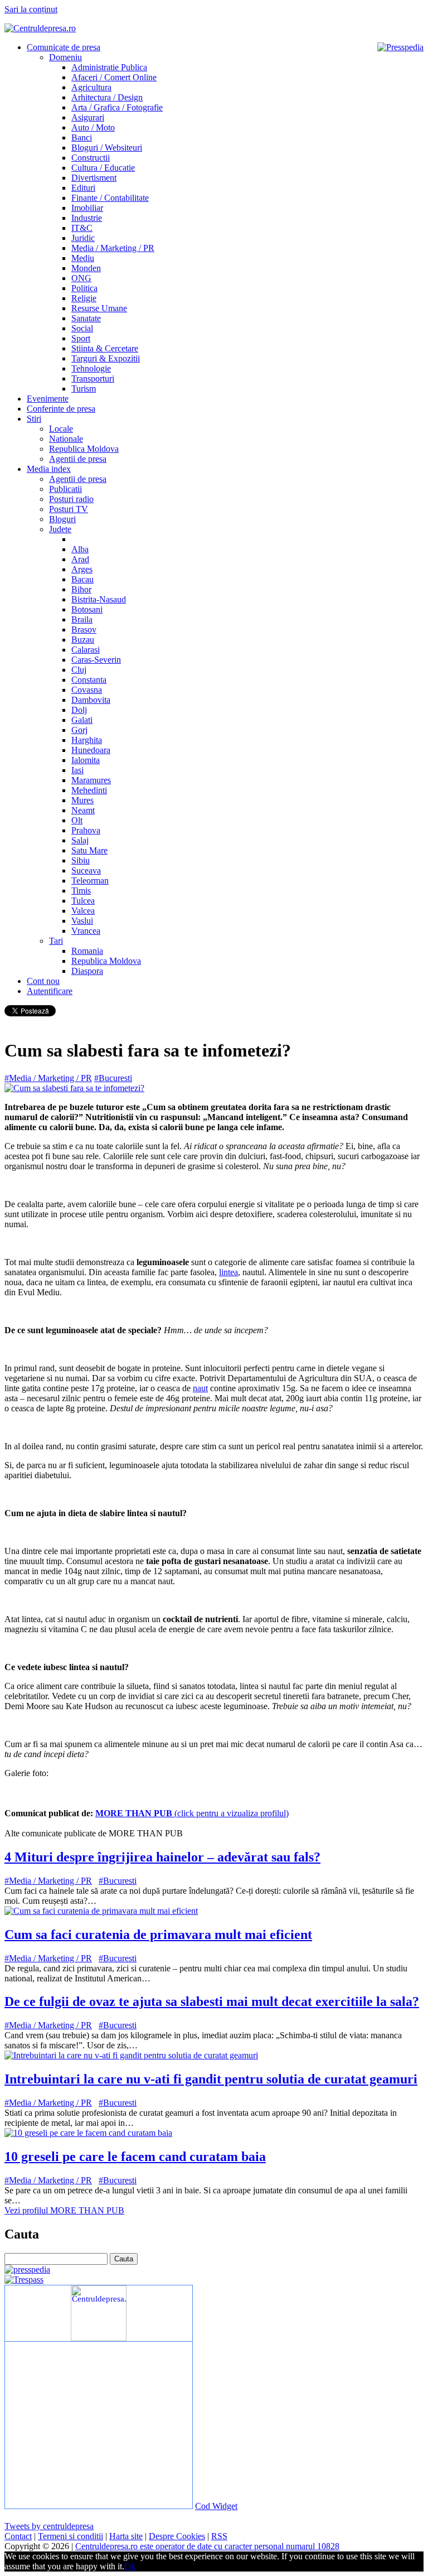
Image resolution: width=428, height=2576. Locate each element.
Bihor (81, 589)
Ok (130, 2566)
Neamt (83, 810)
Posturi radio (71, 499)
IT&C (82, 228)
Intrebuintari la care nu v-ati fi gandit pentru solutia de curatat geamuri (211, 2079)
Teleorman (90, 881)
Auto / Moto (93, 127)
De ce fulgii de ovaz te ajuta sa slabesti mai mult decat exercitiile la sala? (212, 2001)
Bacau (82, 579)
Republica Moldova (84, 449)
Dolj (79, 710)
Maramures (91, 780)
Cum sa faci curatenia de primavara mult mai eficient (158, 1935)
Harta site (126, 2536)
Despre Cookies (177, 2536)
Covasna (87, 690)
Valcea (83, 911)
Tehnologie (91, 368)
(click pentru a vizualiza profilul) (192, 1813)
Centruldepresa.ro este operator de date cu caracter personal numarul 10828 (207, 2546)
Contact (18, 2536)
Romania (87, 951)
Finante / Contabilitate (110, 198)
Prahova (86, 830)
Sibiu (81, 860)
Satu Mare (89, 850)
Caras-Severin (96, 660)
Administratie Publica (109, 67)
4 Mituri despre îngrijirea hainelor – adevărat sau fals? (162, 1857)
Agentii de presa (78, 459)
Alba (80, 549)
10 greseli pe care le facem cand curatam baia (135, 2157)
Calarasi (86, 650)
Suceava (86, 870)
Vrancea (86, 931)
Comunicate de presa (64, 47)
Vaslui (82, 921)
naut (200, 1388)
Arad (80, 559)
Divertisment (94, 178)
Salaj (80, 840)
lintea (228, 1272)
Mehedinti (89, 790)
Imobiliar (87, 208)
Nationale (66, 439)
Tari (56, 941)
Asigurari (88, 117)
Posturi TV (69, 509)
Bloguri (62, 519)
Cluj (79, 670)
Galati (82, 720)
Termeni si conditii (70, 2536)
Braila (82, 619)
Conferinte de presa (61, 409)
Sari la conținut (31, 9)
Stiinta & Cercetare (105, 348)
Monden (86, 268)
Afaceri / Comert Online (114, 77)
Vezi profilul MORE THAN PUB (64, 2210)
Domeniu (65, 57)
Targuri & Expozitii (106, 358)
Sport (81, 338)
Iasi (77, 770)
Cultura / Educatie (103, 168)
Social (82, 328)
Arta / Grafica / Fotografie (117, 107)
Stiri (34, 419)
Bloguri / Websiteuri (107, 148)
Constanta (89, 680)
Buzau (83, 640)
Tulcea (83, 901)
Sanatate (86, 318)
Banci (82, 138)
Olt (77, 820)
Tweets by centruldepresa (49, 2526)
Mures (82, 800)
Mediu (83, 258)
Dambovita (91, 700)
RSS (219, 2536)
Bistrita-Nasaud (99, 599)
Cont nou (43, 981)
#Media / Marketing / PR (48, 1078)
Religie (84, 298)
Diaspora (87, 971)
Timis (81, 891)
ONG (81, 278)
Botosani (87, 609)
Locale (61, 429)
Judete (60, 529)
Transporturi (93, 378)
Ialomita (86, 760)
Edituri (83, 188)
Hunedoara (91, 750)
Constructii (91, 158)
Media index (49, 469)
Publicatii (65, 489)
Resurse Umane (99, 308)
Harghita (87, 740)
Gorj (79, 730)
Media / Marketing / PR (113, 248)
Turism (84, 389)
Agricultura (91, 87)
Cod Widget (216, 2506)
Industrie (87, 218)
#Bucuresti (113, 1078)
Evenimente (48, 399)
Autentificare (50, 991)
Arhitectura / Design (107, 97)
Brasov (84, 629)
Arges (82, 569)
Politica (84, 288)
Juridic (83, 238)
